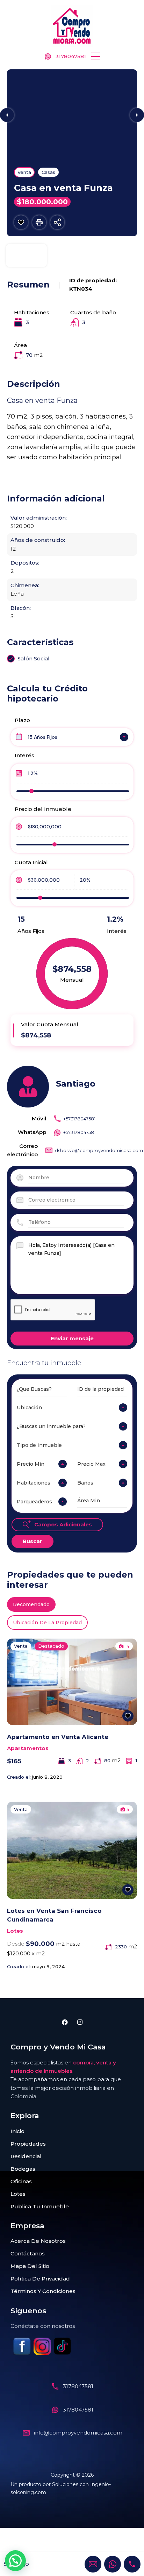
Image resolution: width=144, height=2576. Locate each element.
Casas (48, 172)
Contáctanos (28, 2253)
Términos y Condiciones (43, 2291)
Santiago (76, 1084)
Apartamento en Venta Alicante (58, 1737)
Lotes (15, 1931)
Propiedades (28, 2144)
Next (137, 115)
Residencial (26, 2156)
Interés (24, 755)
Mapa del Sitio (30, 2266)
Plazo (22, 720)
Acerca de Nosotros (38, 2241)
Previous (7, 115)
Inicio (17, 2131)
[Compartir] (57, 222)
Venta (24, 172)
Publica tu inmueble (40, 2206)
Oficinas (21, 2181)
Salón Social (34, 658)
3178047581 (71, 56)
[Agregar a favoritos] (21, 222)
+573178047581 (79, 1119)
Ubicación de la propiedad (47, 1623)
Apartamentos (28, 1748)
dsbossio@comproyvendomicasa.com (99, 1150)
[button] (96, 56)
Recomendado (31, 1604)
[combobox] (72, 737)
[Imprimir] (39, 222)
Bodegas (23, 2169)
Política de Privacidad (40, 2279)
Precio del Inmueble (43, 809)
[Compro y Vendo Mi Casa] (72, 26)
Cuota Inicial (31, 862)
